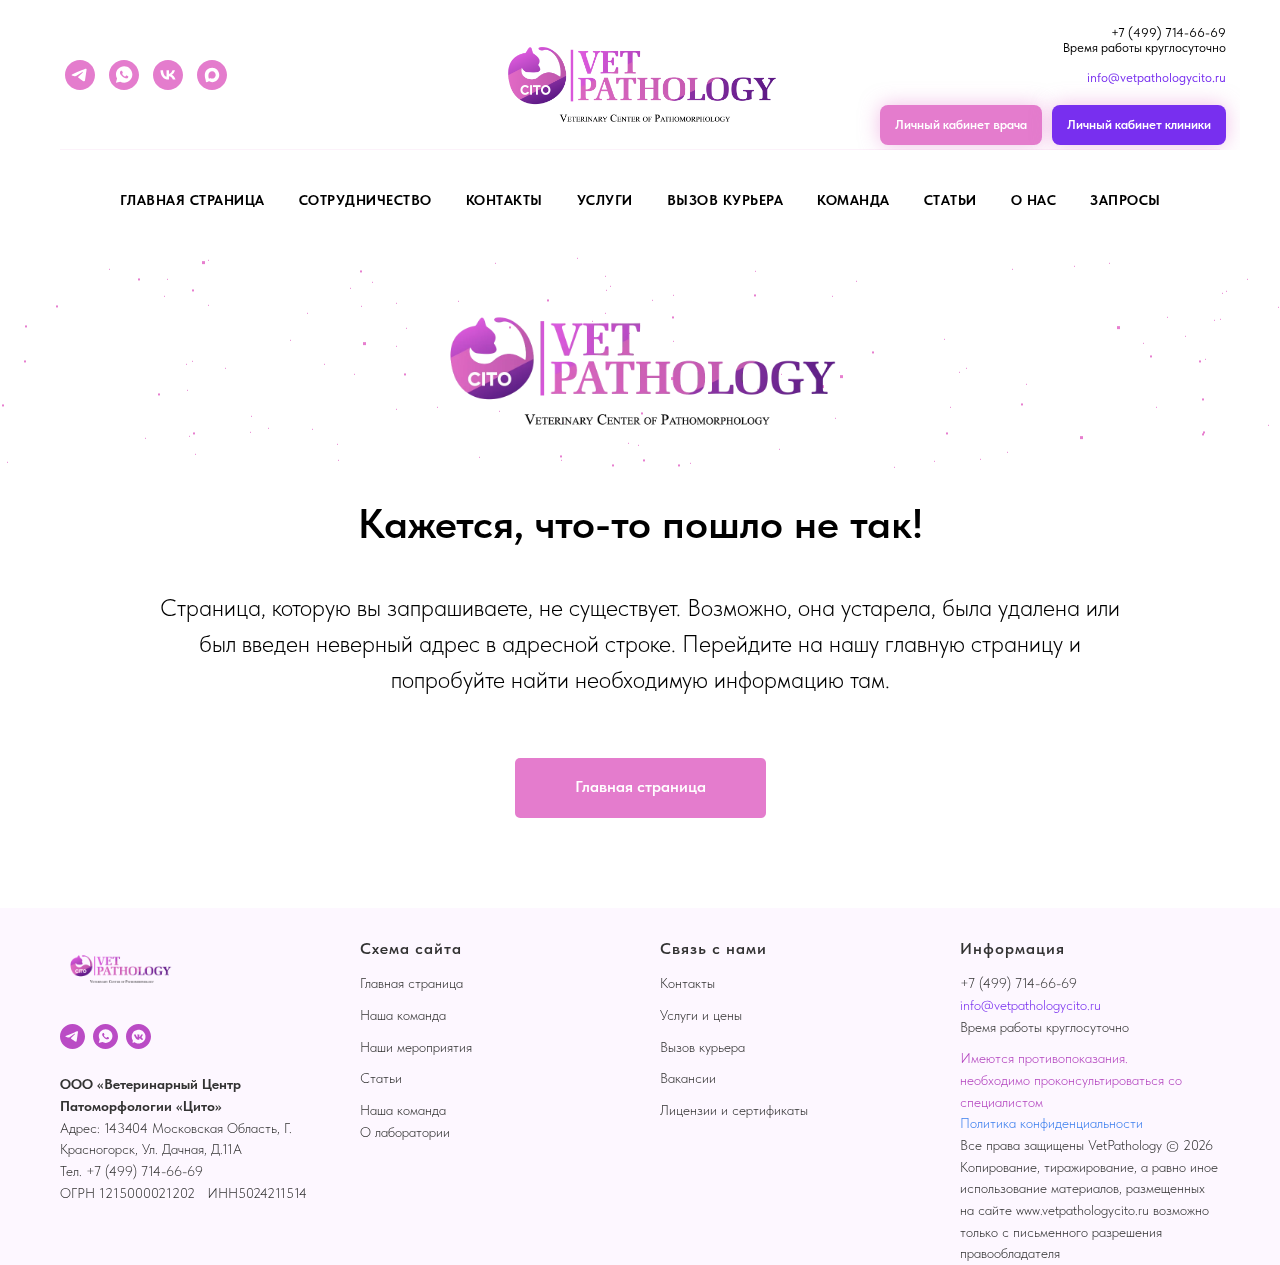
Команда (853, 200)
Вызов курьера (725, 200)
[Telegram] (72, 1036)
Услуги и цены (701, 1015)
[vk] (168, 75)
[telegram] (80, 75)
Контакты (504, 200)
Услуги (605, 200)
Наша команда (403, 1015)
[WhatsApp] (105, 1036)
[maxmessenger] (212, 75)
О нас (1034, 200)
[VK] (138, 1036)
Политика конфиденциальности (1051, 1123)
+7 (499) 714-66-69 (1168, 32)
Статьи (950, 200)
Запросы (1125, 200)
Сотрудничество (365, 200)
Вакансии (688, 1078)
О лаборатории (405, 1132)
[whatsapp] (124, 75)
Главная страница (192, 200)
